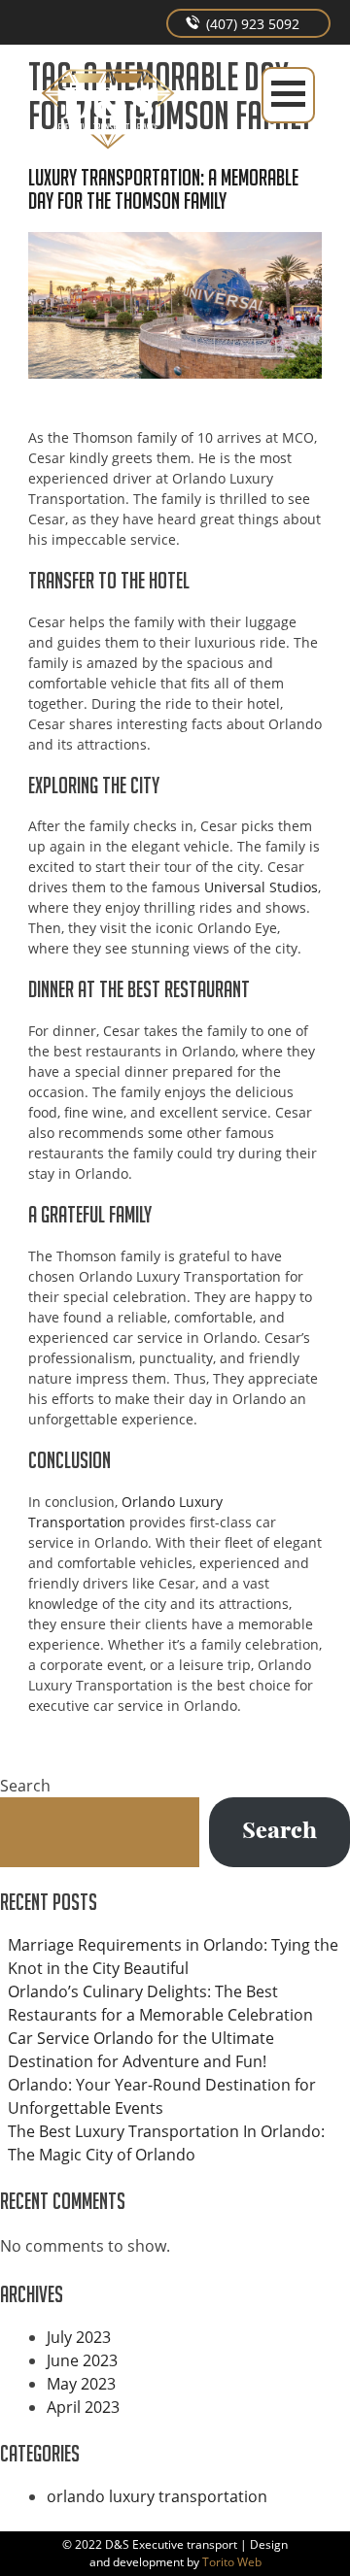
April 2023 (83, 2407)
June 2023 (82, 2360)
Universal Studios (261, 887)
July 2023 (79, 2337)
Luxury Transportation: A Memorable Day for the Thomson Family (163, 189)
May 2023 (81, 2384)
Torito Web (232, 2562)
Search (25, 1786)
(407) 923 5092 (251, 24)
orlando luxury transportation (157, 2496)
